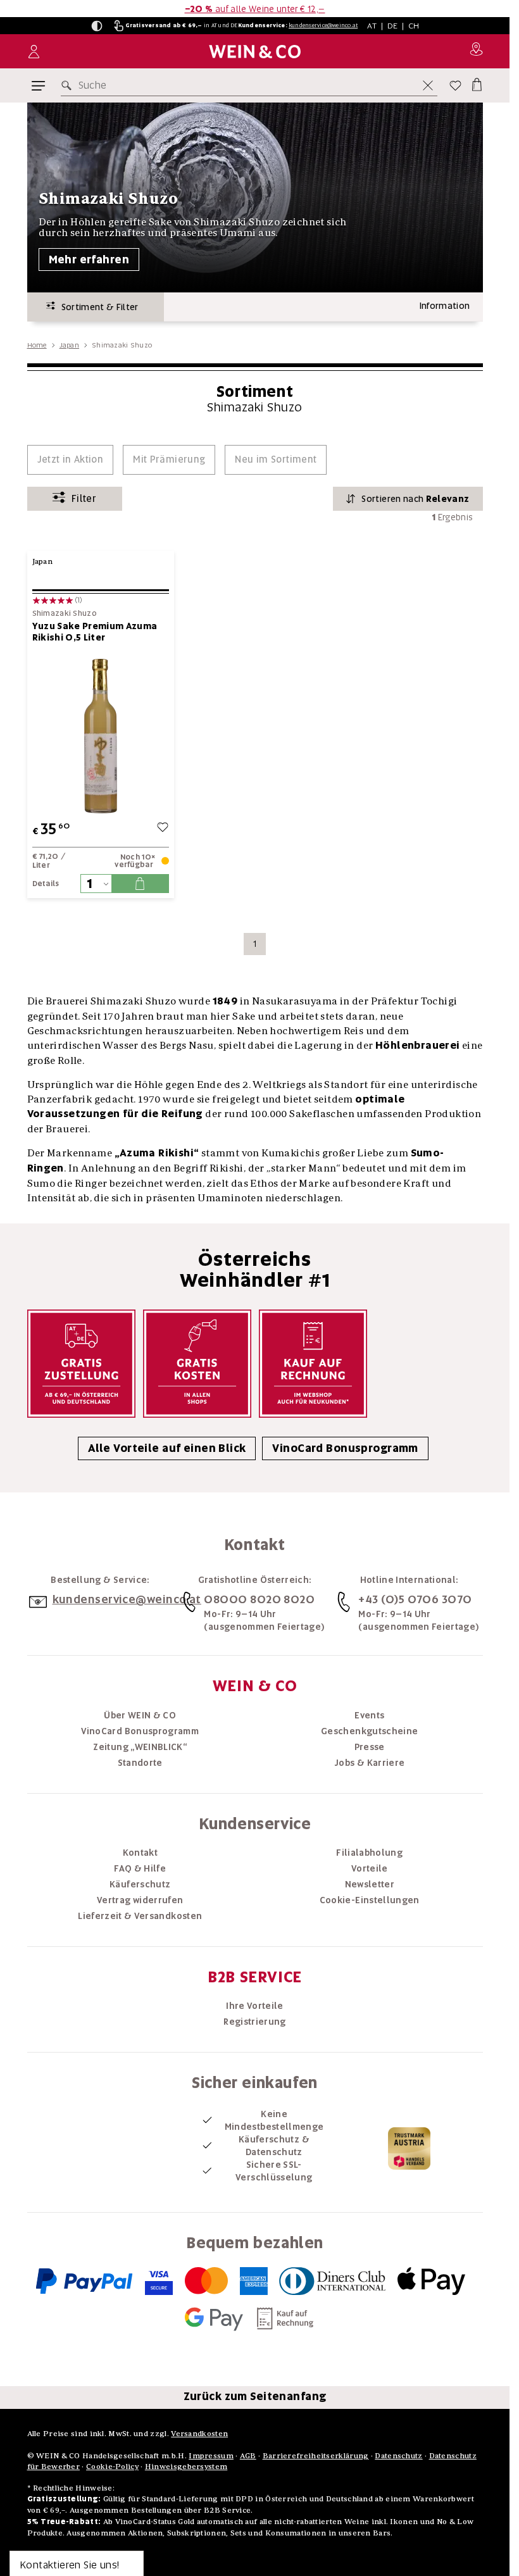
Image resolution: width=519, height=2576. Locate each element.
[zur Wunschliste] (163, 829)
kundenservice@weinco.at (323, 25)
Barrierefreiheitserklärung (316, 2455)
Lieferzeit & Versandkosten (140, 1916)
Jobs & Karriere (369, 1763)
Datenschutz (398, 2455)
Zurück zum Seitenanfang (255, 2396)
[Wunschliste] (455, 85)
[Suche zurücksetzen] (428, 85)
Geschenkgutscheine (369, 1731)
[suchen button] (69, 85)
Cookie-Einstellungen (370, 1900)
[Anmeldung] (34, 52)
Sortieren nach (415, 499)
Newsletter (370, 1884)
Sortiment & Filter (97, 307)
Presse (370, 1747)
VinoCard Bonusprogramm (345, 1448)
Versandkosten (199, 2433)
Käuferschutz (140, 1884)
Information (445, 306)
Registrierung (255, 2022)
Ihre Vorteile (255, 2006)
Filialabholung (369, 1853)
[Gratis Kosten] (197, 1364)
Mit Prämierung (169, 460)
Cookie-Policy (112, 2466)
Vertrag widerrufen (140, 1900)
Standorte (140, 1763)
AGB (248, 2455)
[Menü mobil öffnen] (38, 86)
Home (37, 345)
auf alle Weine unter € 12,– (255, 9)
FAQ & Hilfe (140, 1868)
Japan (69, 345)
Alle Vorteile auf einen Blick (167, 1448)
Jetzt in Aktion (71, 460)
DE (393, 26)
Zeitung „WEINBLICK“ (140, 1747)
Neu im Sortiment (276, 460)
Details (46, 884)
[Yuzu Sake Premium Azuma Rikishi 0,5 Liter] (101, 736)
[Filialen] (476, 51)
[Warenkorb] (476, 83)
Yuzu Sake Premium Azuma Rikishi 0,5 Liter (95, 632)
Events (369, 1715)
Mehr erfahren (89, 259)
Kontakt (140, 1853)
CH (414, 26)
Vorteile (370, 1868)
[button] (97, 26)
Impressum (211, 2455)
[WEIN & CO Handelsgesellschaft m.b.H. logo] (255, 52)
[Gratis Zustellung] (81, 1364)
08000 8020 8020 (259, 1599)
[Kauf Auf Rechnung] (313, 1364)
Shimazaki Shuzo (65, 614)
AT (372, 26)
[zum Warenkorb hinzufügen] (140, 884)
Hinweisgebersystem (186, 2466)
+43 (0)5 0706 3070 (415, 1599)
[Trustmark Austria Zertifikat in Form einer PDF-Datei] (409, 2148)
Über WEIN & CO (140, 1715)
